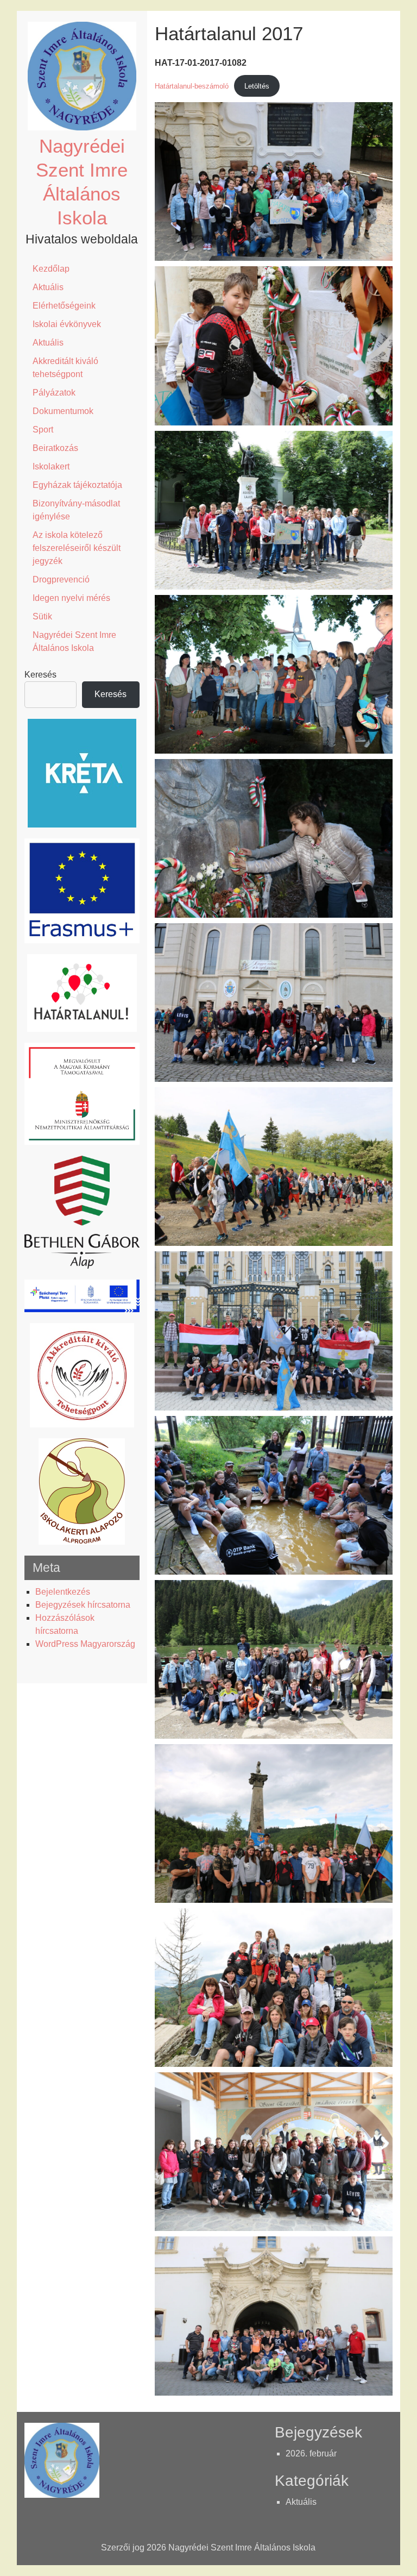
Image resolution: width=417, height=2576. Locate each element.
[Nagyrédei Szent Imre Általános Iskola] (82, 127)
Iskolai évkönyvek (67, 324)
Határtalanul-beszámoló (192, 86)
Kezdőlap (51, 269)
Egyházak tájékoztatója (77, 485)
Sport (43, 430)
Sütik (42, 616)
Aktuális (48, 287)
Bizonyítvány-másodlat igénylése (76, 510)
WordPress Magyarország (85, 1644)
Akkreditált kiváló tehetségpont (65, 368)
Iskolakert (51, 466)
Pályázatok (54, 393)
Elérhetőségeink (64, 306)
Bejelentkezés (63, 1592)
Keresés (40, 675)
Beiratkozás (55, 448)
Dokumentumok (63, 411)
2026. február (311, 2453)
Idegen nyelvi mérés (71, 598)
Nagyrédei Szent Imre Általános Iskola (74, 641)
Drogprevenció (61, 579)
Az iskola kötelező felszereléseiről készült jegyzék (77, 548)
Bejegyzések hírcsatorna (83, 1605)
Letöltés (257, 86)
